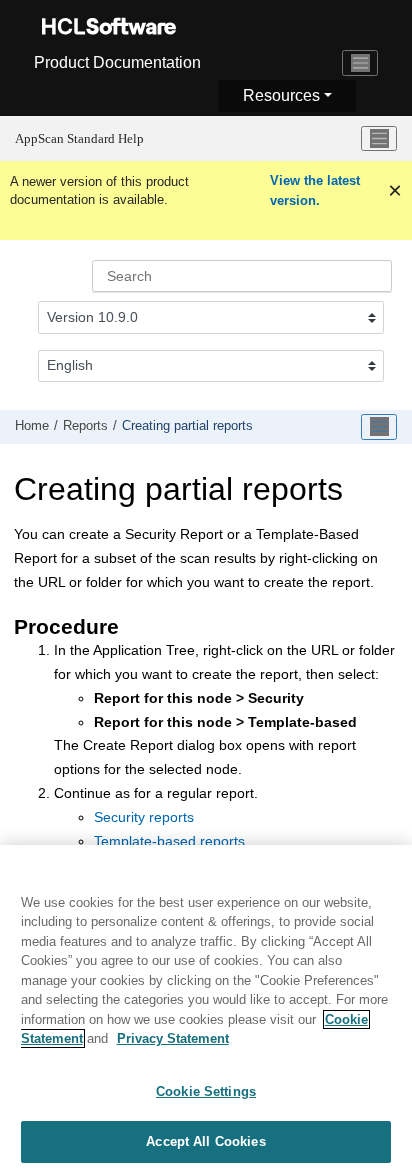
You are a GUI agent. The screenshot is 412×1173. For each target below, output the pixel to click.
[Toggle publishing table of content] (379, 427)
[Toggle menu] (379, 139)
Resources (281, 95)
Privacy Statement (173, 1038)
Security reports (144, 817)
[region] (206, 1009)
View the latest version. (315, 190)
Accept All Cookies (205, 1141)
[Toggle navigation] (360, 63)
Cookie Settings (206, 1091)
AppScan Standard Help (79, 138)
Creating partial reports (187, 426)
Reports (85, 426)
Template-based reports (169, 841)
